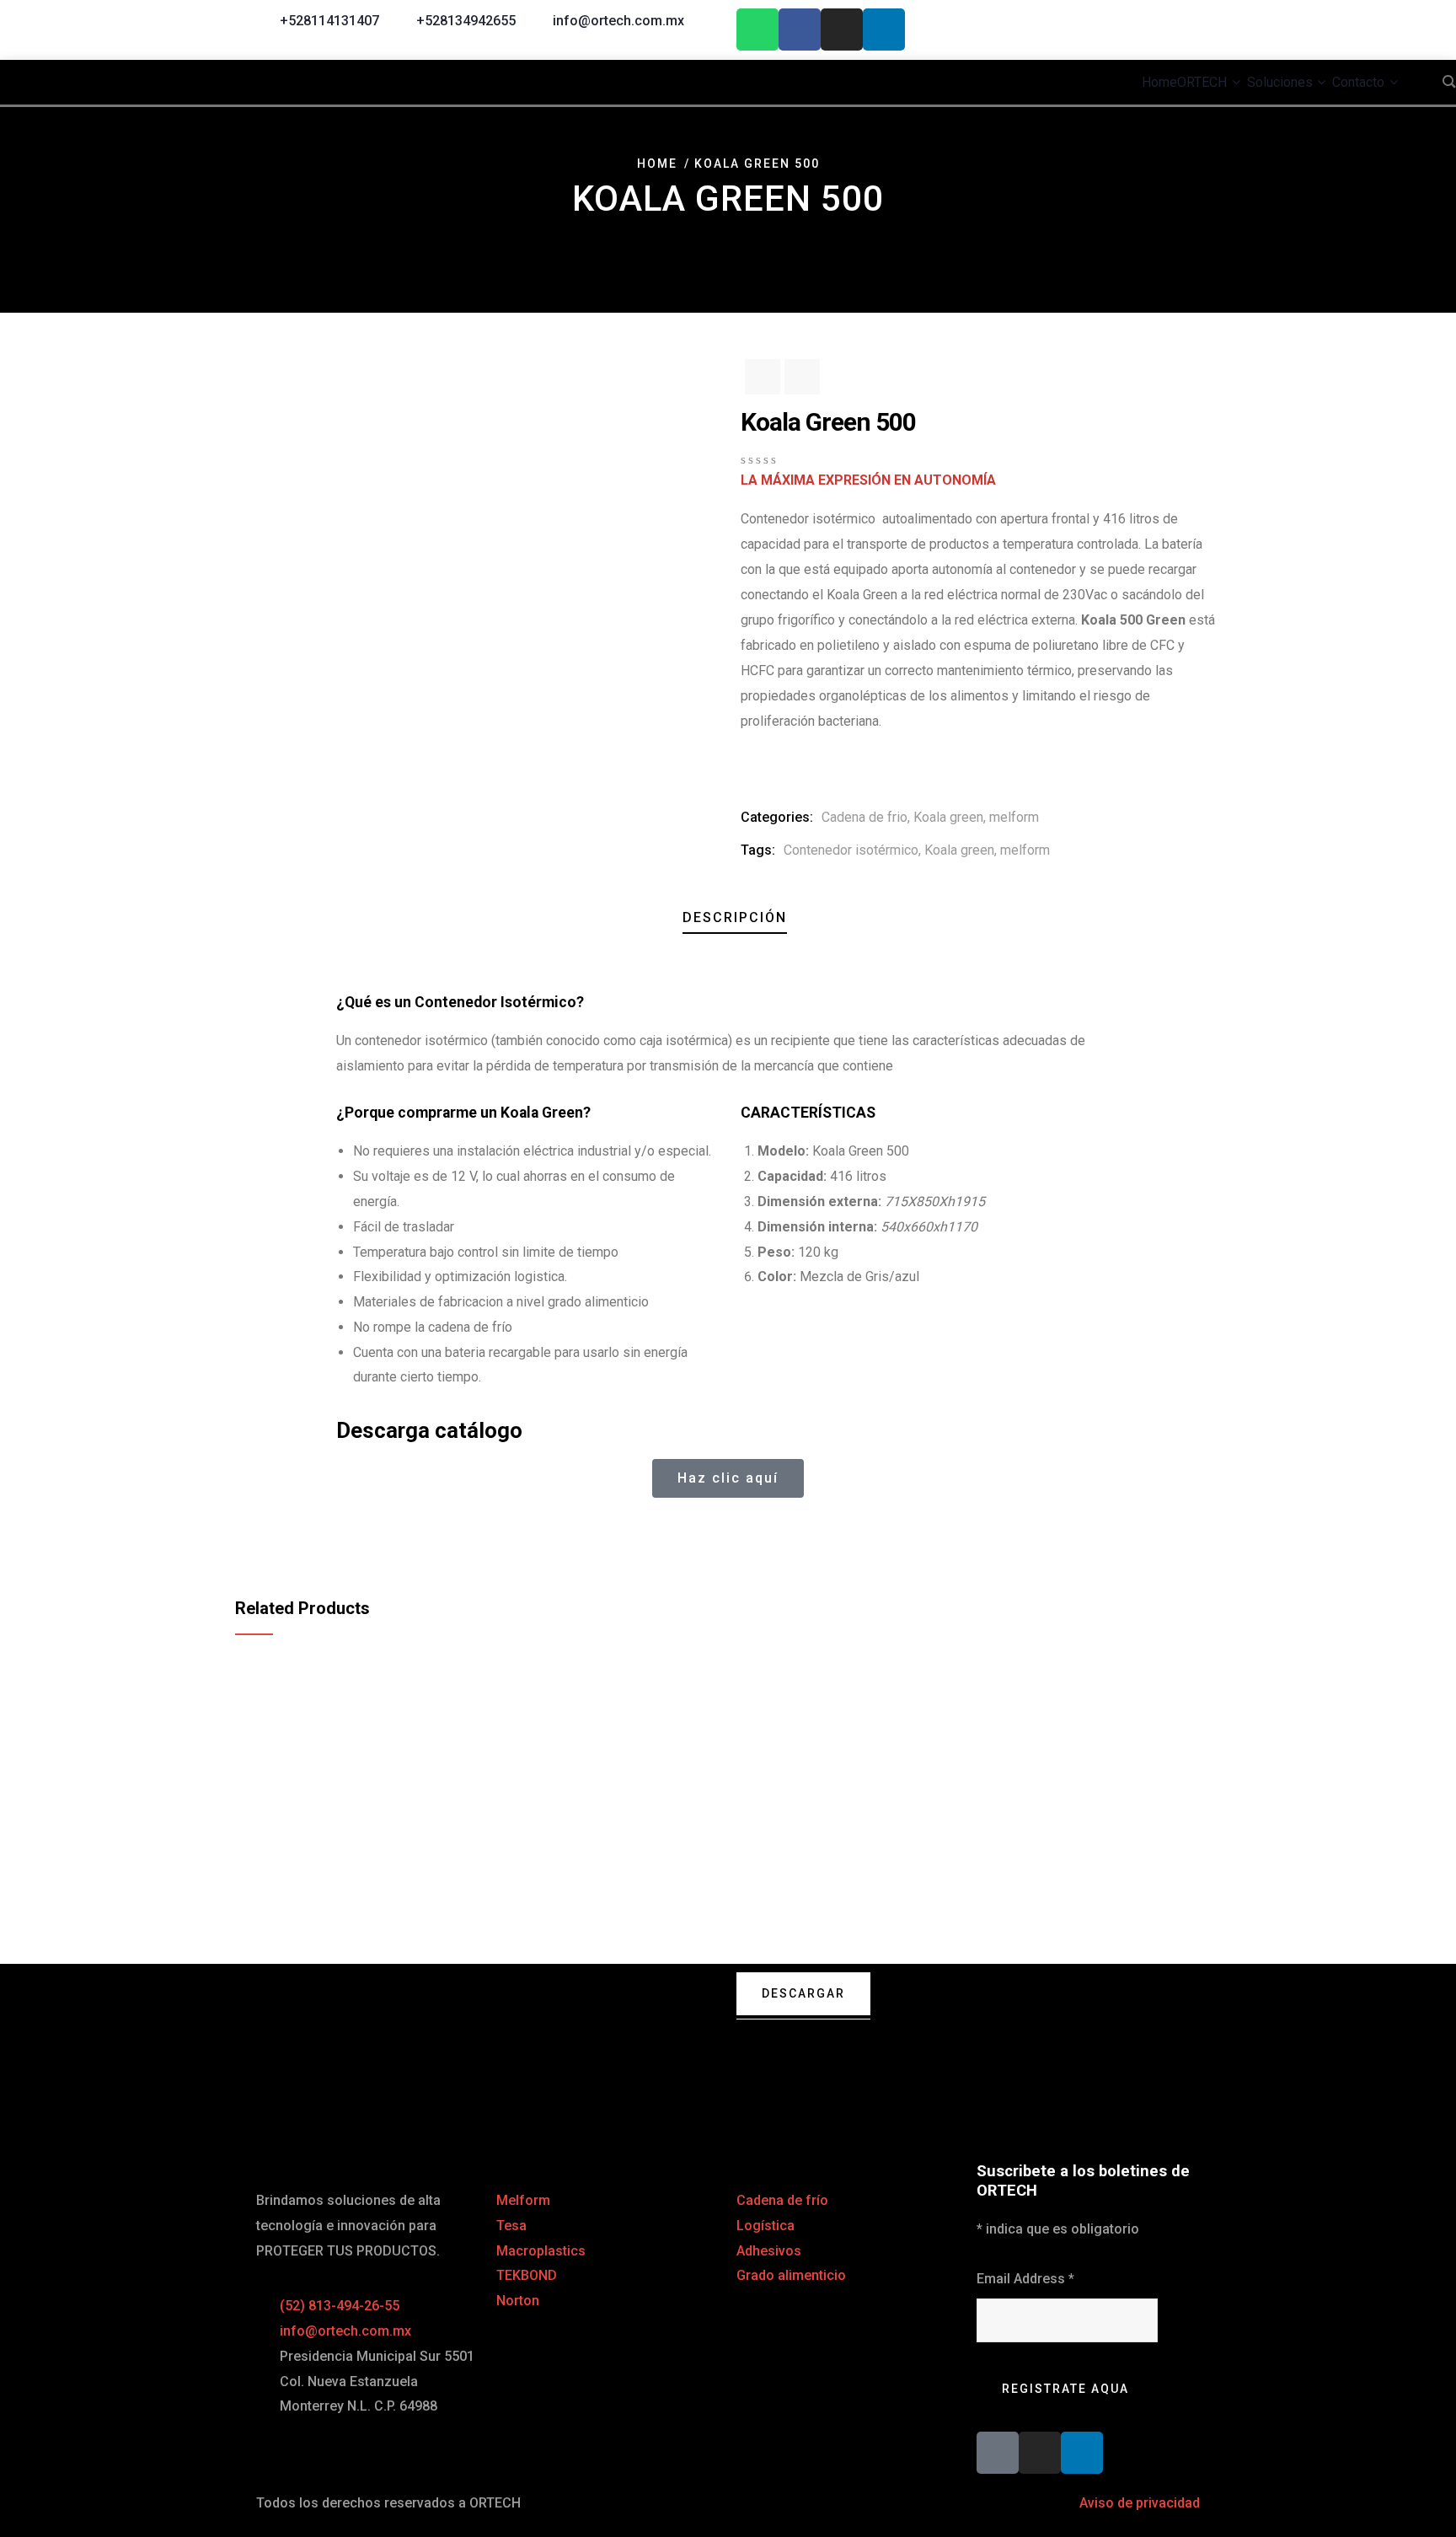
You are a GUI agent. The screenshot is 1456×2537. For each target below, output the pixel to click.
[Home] (488, 2035)
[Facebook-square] (998, 2453)
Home (657, 164)
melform (1014, 817)
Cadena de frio (864, 817)
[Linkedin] (884, 29)
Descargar (803, 1993)
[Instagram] (842, 29)
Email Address (1025, 2279)
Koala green (948, 817)
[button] (341, 1527)
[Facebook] (800, 29)
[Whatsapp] (757, 29)
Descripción (735, 917)
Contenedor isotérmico (851, 850)
